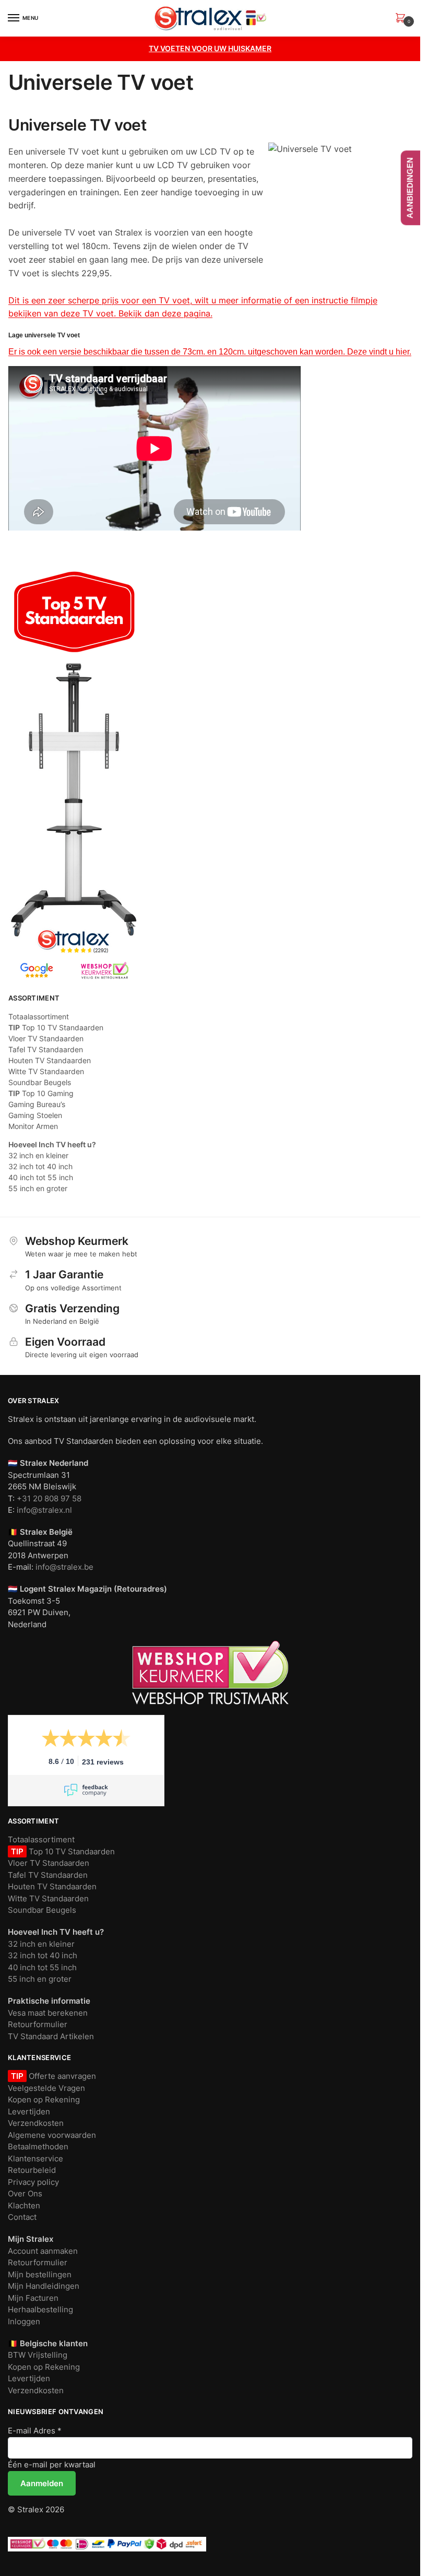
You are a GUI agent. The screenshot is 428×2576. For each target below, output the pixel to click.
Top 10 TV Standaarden (56, 1027)
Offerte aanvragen (61, 2076)
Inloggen (24, 2321)
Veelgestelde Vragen (46, 2088)
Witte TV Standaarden (46, 1071)
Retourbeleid (32, 2170)
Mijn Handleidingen (44, 2286)
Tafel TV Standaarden (46, 1049)
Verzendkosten (36, 2123)
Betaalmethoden (38, 2146)
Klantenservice (35, 2159)
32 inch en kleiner (38, 1155)
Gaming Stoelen (35, 1115)
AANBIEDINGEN (410, 188)
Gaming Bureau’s (37, 1104)
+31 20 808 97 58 (49, 1498)
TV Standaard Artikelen (51, 2036)
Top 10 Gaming (41, 1093)
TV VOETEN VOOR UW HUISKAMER (210, 48)
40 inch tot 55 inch (41, 1177)
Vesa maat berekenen (48, 2013)
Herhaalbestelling (40, 2309)
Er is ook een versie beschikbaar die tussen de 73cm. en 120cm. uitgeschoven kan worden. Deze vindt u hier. (210, 352)
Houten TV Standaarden (50, 1060)
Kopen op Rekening (44, 2099)
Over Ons (25, 2193)
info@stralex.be (64, 1567)
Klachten (24, 2206)
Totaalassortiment (39, 1016)
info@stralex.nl (44, 1510)
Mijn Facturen (33, 2298)
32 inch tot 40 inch (40, 1166)
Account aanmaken (43, 2251)
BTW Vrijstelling (38, 2355)
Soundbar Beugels (40, 1082)
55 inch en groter (38, 1188)
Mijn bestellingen (40, 2274)
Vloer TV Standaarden (46, 1038)
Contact (22, 2217)
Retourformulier (38, 2024)
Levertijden (29, 2112)
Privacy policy (33, 2182)
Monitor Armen (33, 1126)
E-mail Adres (35, 2431)
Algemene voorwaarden (52, 2135)
